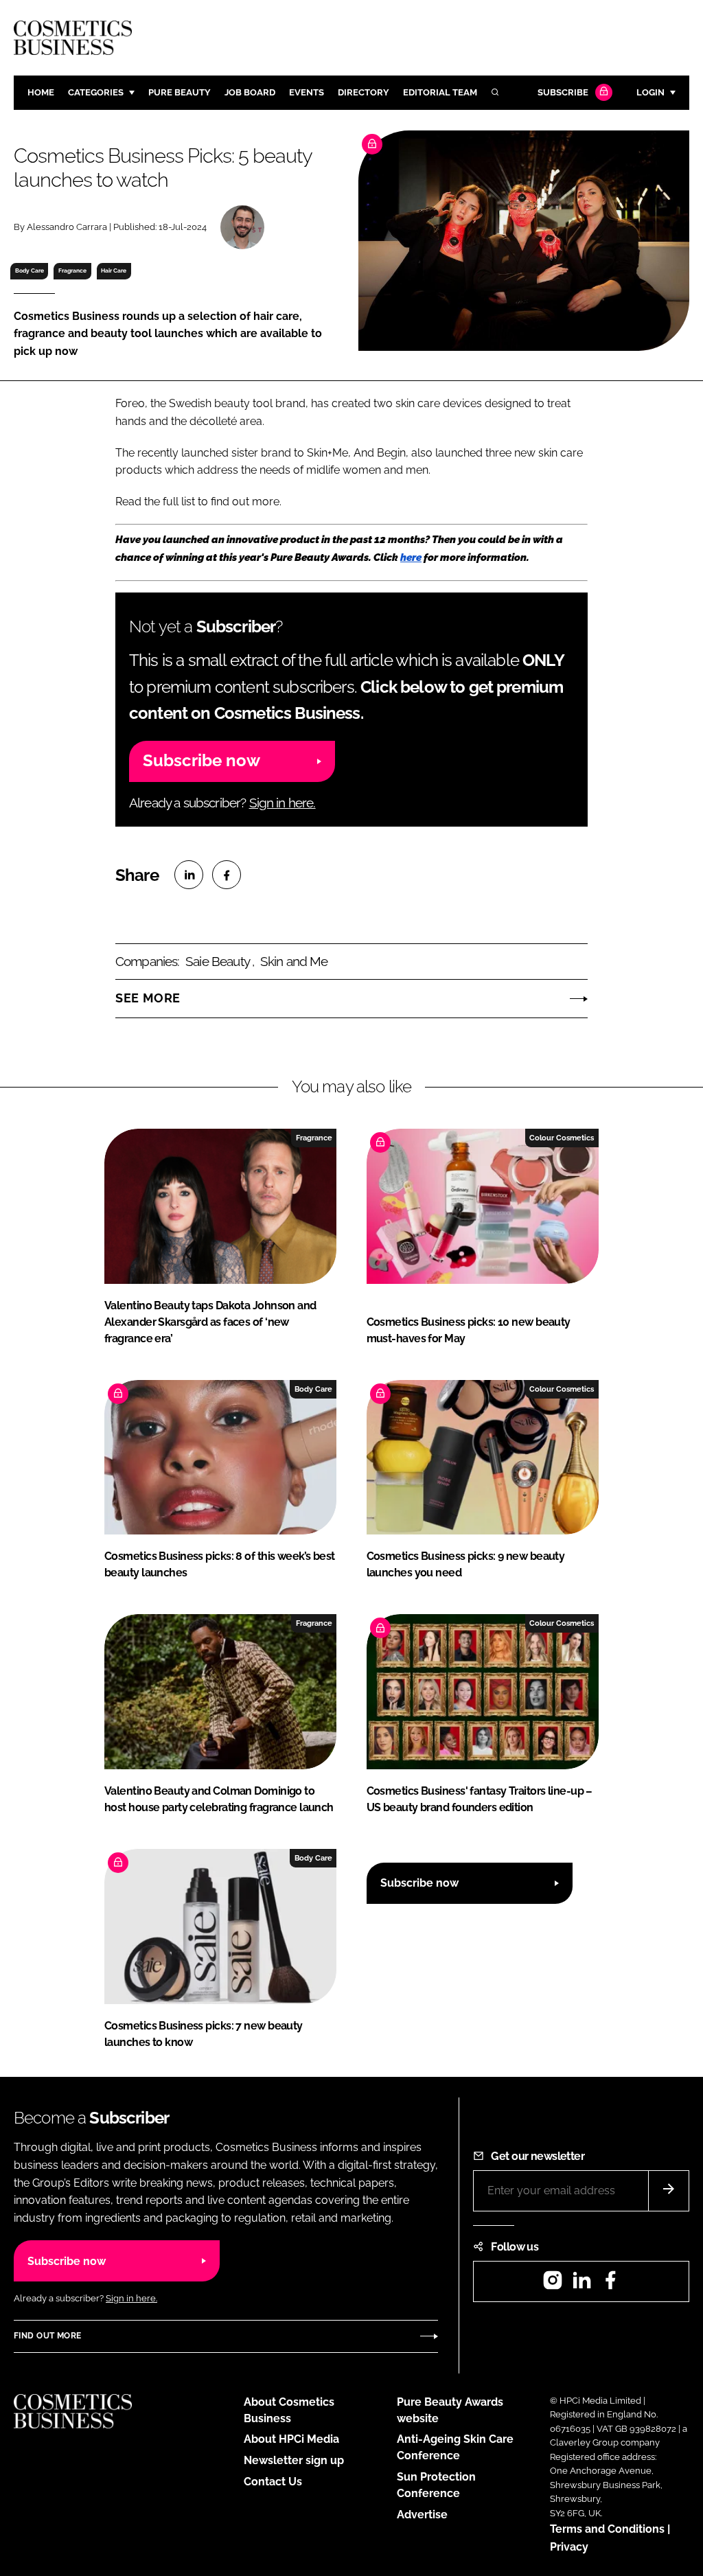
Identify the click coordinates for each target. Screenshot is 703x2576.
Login (650, 92)
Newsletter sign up (294, 2460)
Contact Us (273, 2482)
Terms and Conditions (607, 2529)
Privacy (569, 2547)
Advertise (422, 2515)
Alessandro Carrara (67, 227)
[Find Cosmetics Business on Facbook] (610, 2285)
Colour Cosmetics (562, 1138)
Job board (250, 92)
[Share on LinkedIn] (189, 875)
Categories (96, 92)
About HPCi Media (291, 2439)
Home (41, 92)
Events (307, 92)
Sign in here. (283, 803)
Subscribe (563, 92)
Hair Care (114, 271)
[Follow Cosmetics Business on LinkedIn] (581, 2285)
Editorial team (440, 92)
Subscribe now (201, 760)
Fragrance (72, 271)
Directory (364, 92)
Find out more (47, 2336)
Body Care (30, 271)
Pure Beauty (180, 92)
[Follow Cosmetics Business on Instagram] (553, 2285)
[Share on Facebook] (227, 875)
